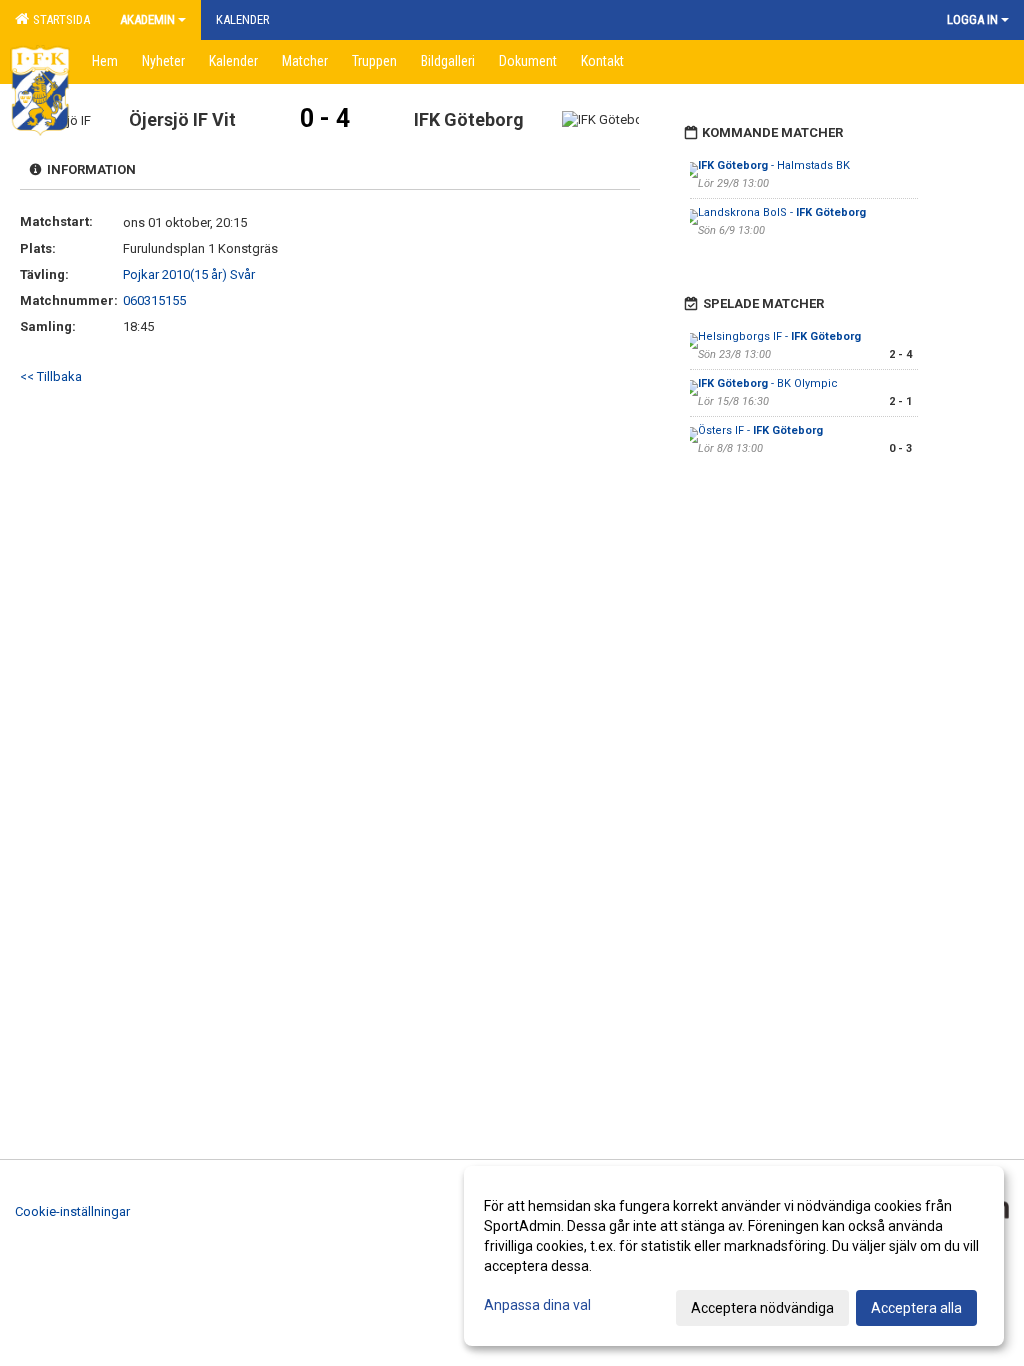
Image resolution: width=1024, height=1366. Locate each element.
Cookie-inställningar (72, 1211)
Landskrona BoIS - (782, 212)
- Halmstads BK (774, 165)
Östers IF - (760, 430)
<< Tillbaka (51, 376)
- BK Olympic (768, 383)
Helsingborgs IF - (779, 336)
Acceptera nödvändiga (762, 1308)
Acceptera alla (916, 1308)
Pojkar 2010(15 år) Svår (189, 274)
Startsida (58, 19)
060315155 (154, 300)
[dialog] (734, 1256)
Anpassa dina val (537, 1305)
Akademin (147, 19)
